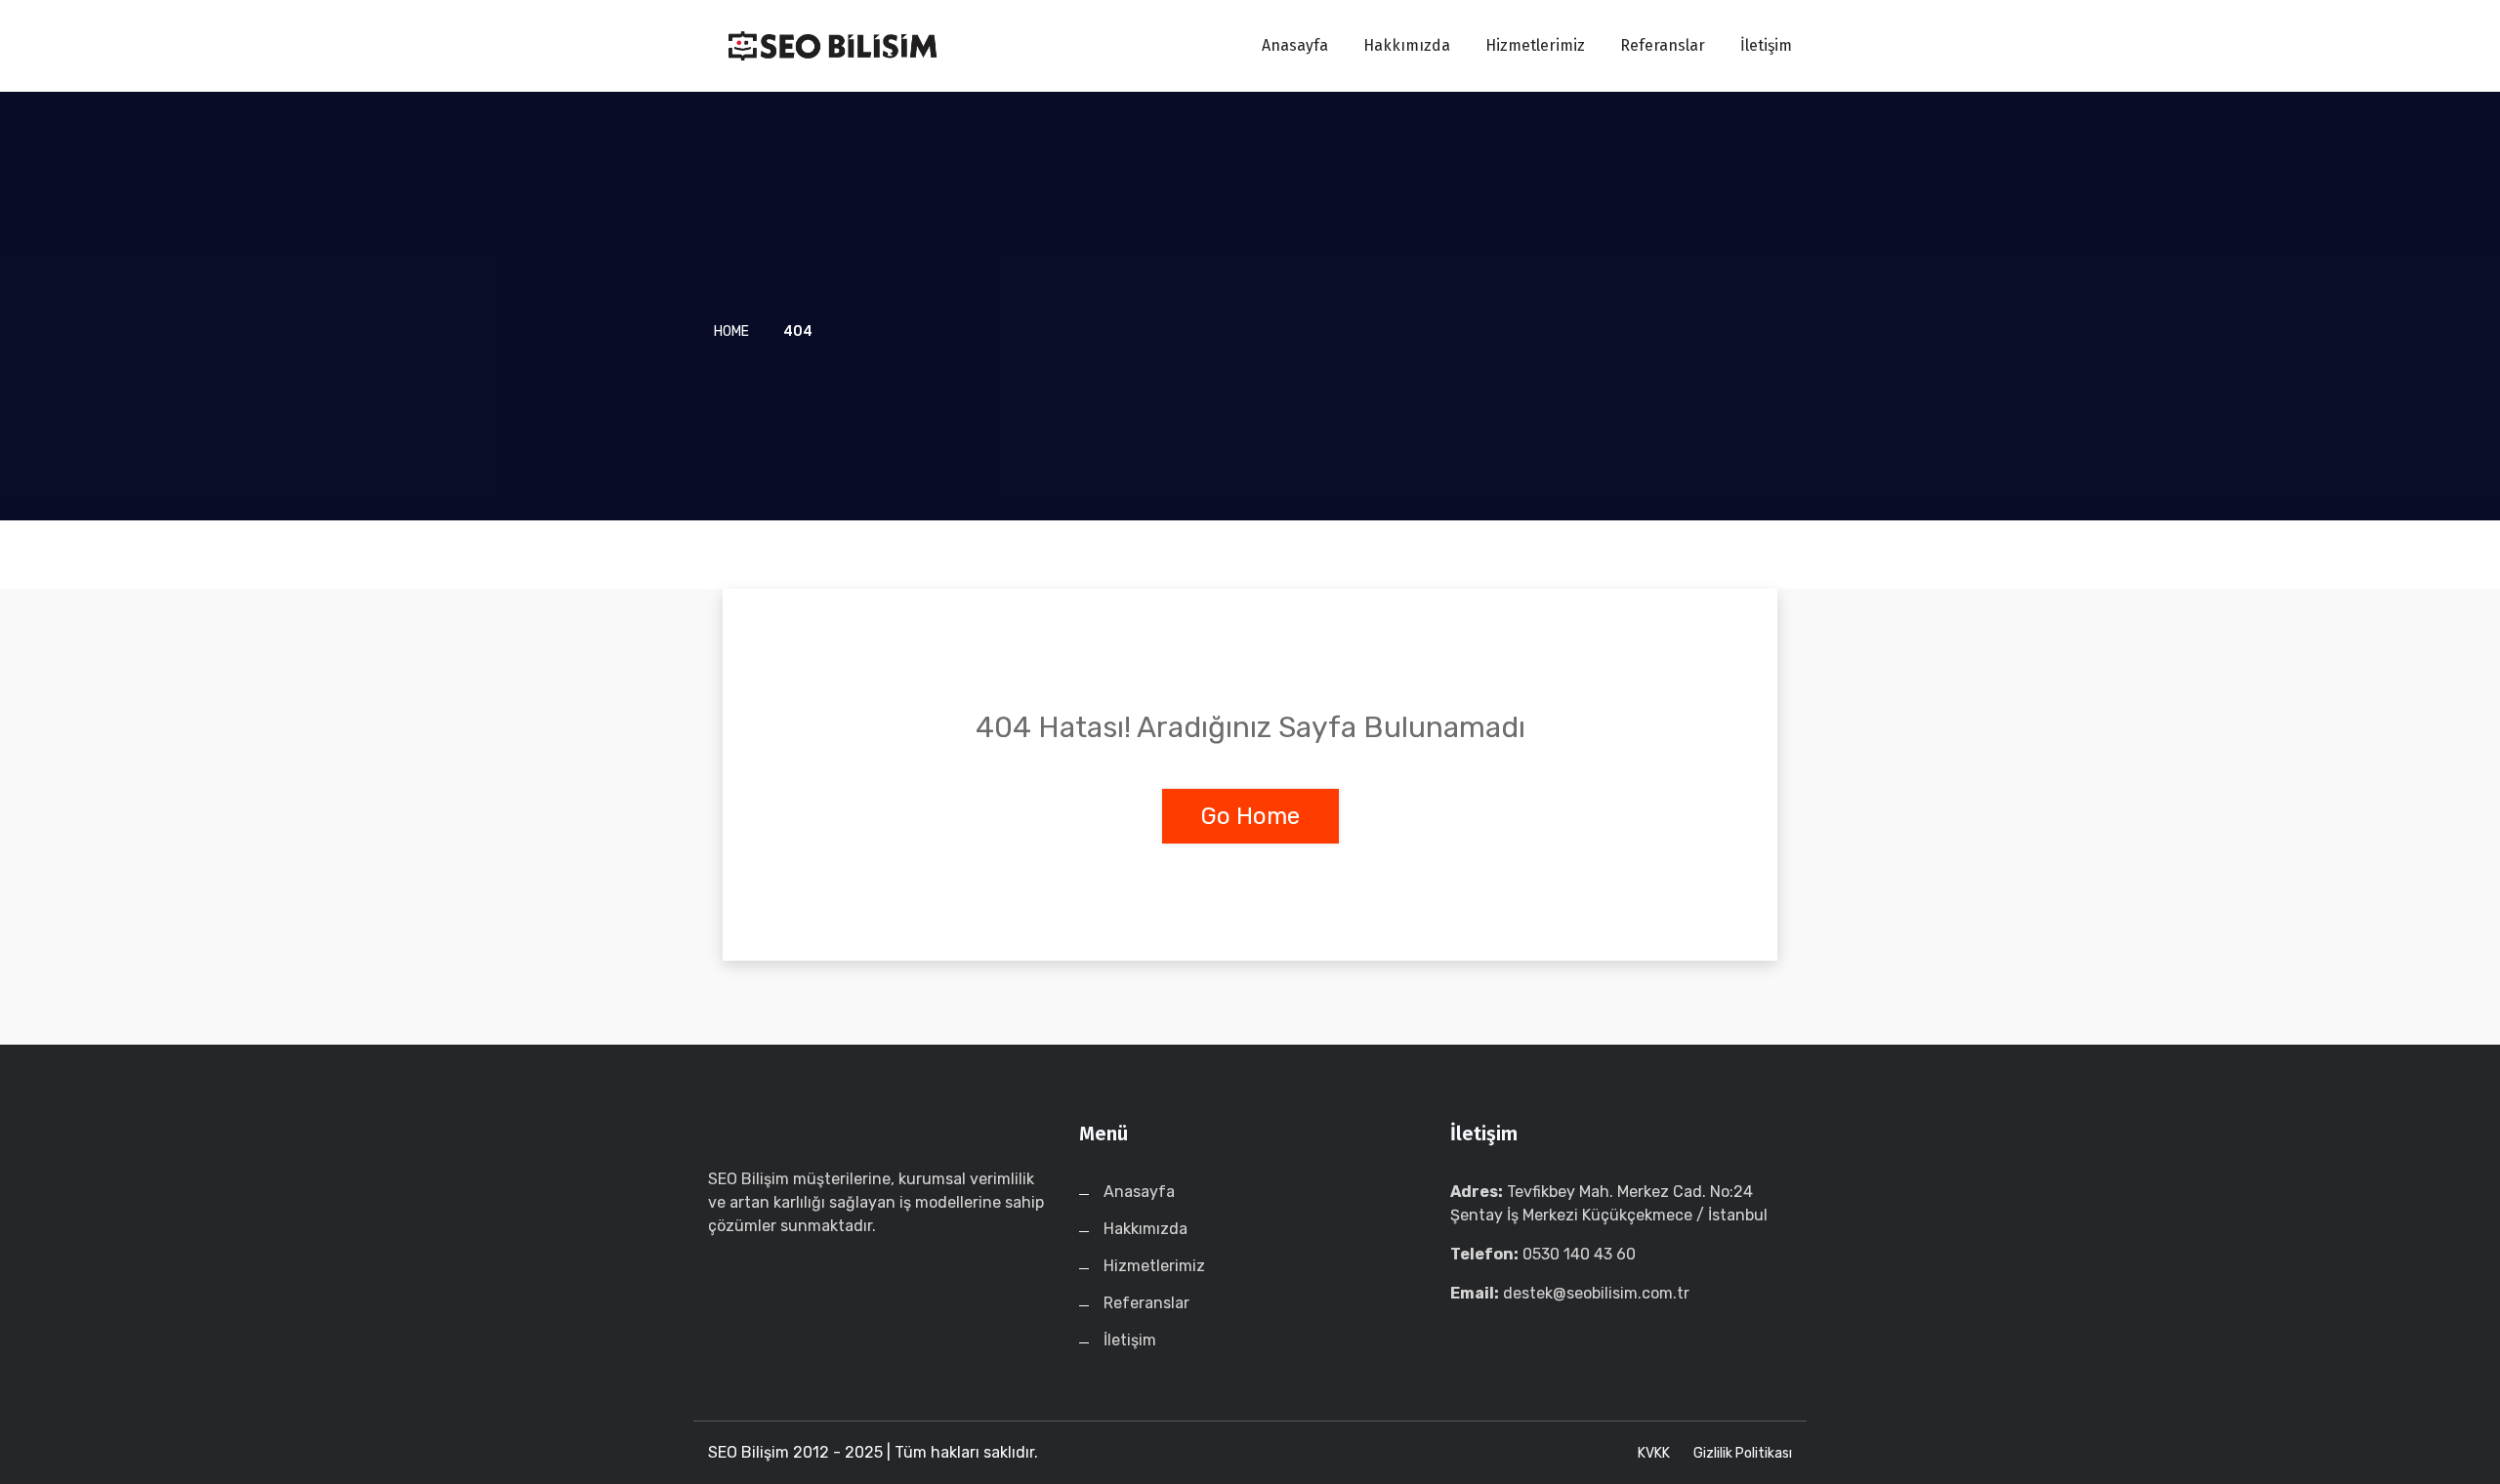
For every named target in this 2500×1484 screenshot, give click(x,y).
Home (731, 331)
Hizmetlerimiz (1535, 45)
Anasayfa (1295, 45)
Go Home (1250, 816)
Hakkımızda (1407, 45)
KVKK (1654, 1453)
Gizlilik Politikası (1743, 1453)
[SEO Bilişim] (833, 46)
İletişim (1766, 45)
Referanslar (1663, 45)
